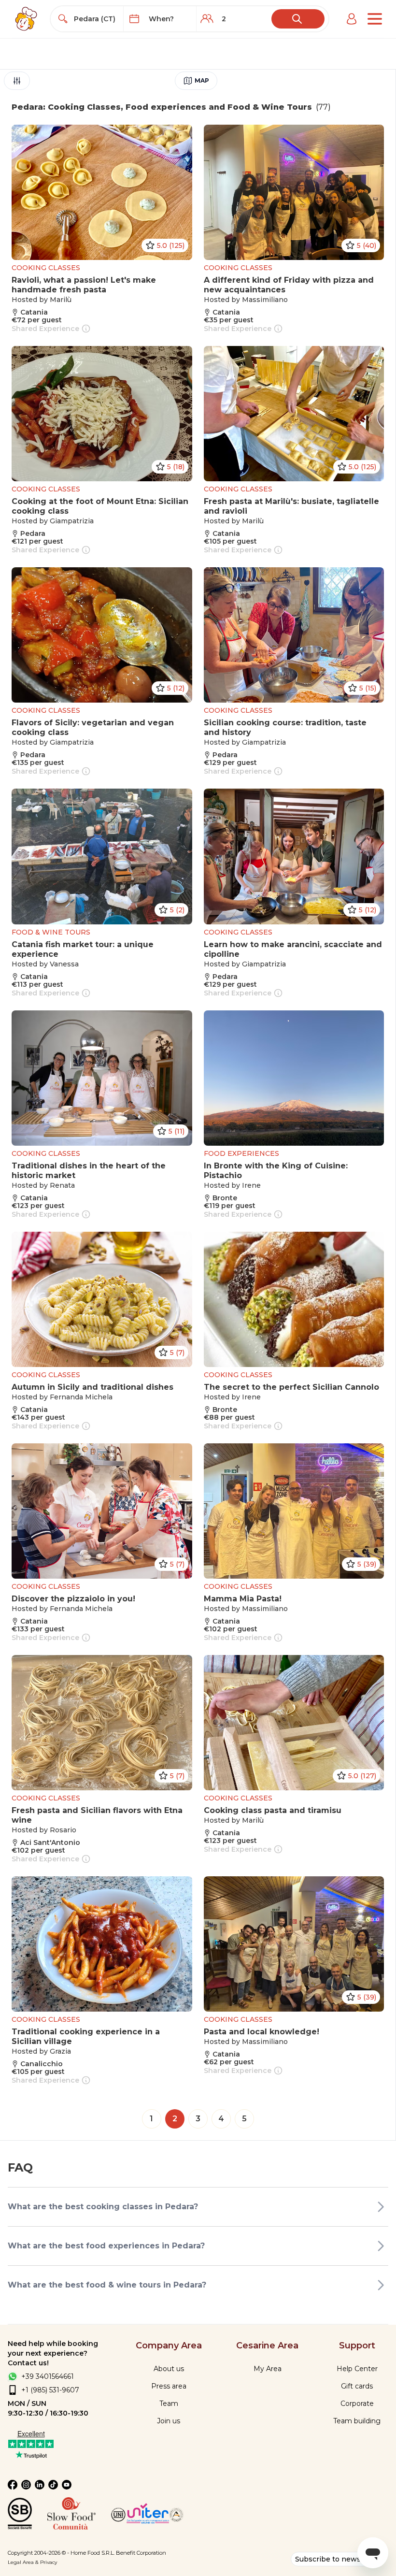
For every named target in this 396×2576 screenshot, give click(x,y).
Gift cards (357, 2386)
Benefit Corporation (141, 2553)
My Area (268, 2369)
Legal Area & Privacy (32, 2562)
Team (169, 2403)
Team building (357, 2421)
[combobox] (96, 19)
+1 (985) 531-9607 (50, 2390)
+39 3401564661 (48, 2376)
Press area (169, 2386)
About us (169, 2369)
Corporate (357, 2403)
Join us (169, 2421)
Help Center (357, 2369)
